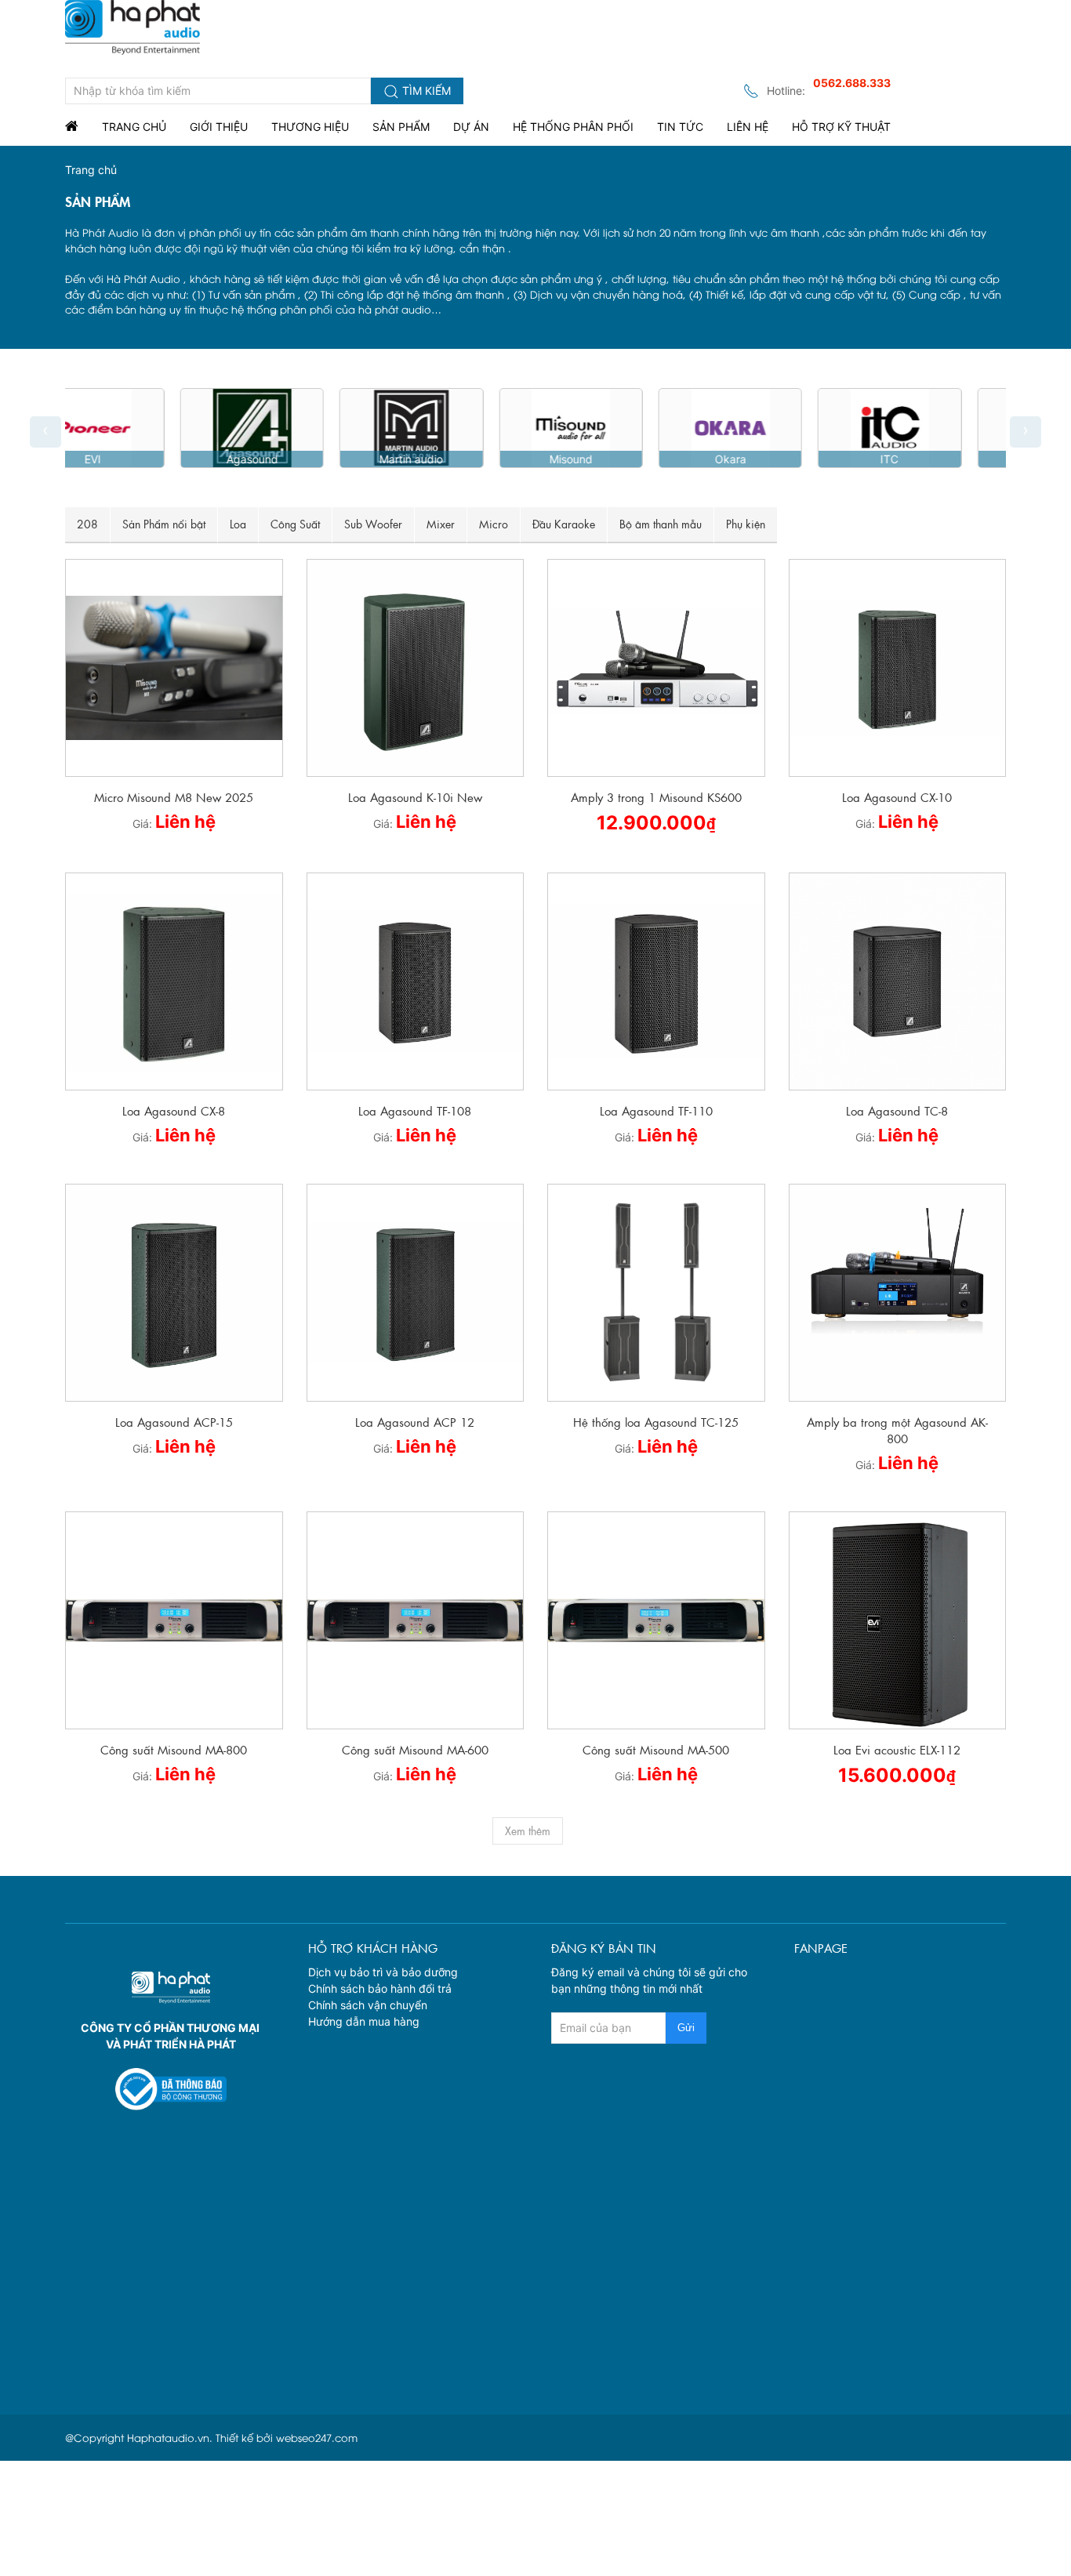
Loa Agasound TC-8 (897, 1110)
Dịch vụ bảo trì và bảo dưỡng (383, 1972)
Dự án (471, 127)
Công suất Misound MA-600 (415, 1749)
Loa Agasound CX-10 (897, 797)
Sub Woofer (373, 524)
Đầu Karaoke (564, 524)
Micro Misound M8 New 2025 (174, 797)
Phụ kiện (746, 524)
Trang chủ (134, 127)
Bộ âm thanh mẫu (661, 524)
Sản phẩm (401, 127)
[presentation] (45, 432)
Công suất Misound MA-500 (656, 1749)
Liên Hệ (748, 127)
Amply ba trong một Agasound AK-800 (897, 1430)
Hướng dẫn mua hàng (364, 2021)
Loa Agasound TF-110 (656, 1110)
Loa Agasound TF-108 (415, 1110)
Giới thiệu (219, 127)
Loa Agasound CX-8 (174, 1110)
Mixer (441, 524)
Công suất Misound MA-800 (174, 1749)
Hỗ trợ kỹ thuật (841, 127)
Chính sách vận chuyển (368, 2005)
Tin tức (680, 127)
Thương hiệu (310, 127)
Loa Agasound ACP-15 (174, 1422)
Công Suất (295, 524)
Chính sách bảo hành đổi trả (380, 1988)
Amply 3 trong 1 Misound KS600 (656, 797)
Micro (494, 524)
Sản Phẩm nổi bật (164, 524)
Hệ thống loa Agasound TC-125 (656, 1422)
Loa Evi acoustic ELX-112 (897, 1749)
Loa (238, 524)
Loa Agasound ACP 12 (415, 1422)
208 (87, 524)
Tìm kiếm (425, 91)
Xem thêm (528, 1830)
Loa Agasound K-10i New (415, 797)
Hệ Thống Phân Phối (573, 127)
